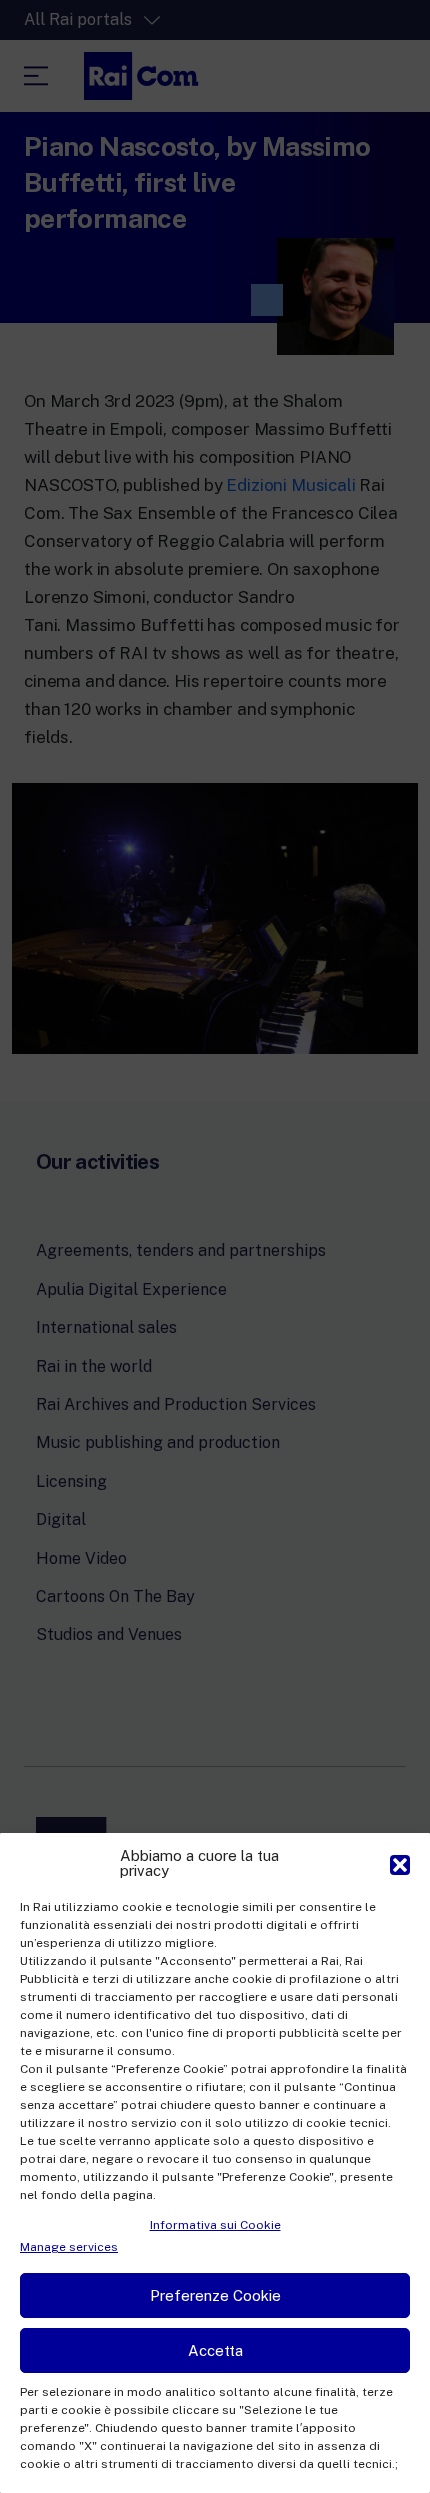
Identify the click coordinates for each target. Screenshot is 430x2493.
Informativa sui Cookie (215, 2225)
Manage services (69, 2247)
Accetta (215, 2350)
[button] (400, 1863)
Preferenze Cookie (215, 2295)
